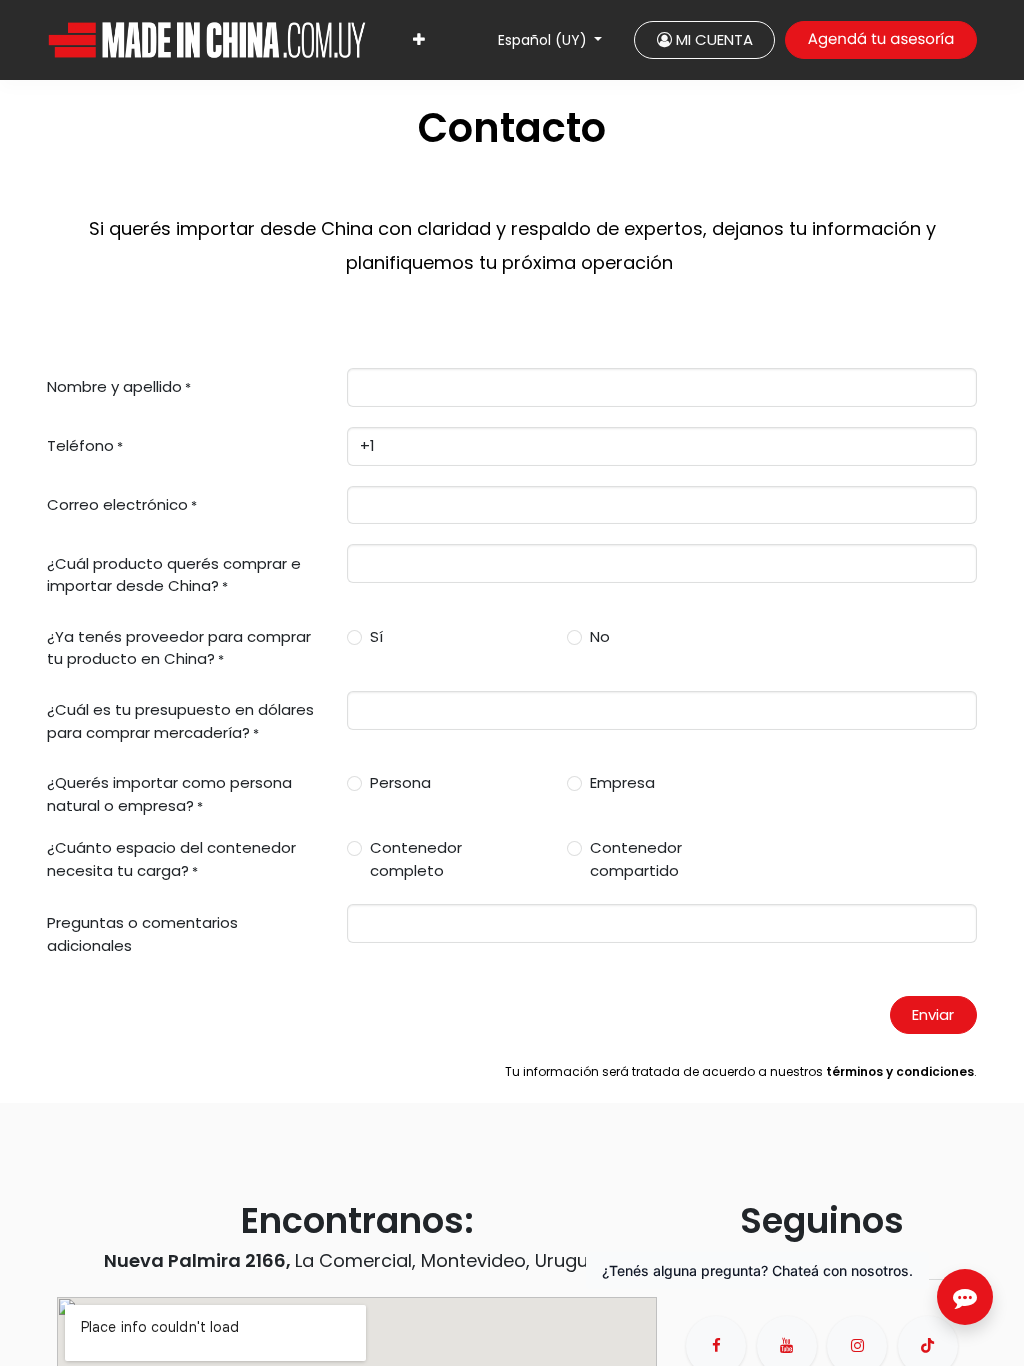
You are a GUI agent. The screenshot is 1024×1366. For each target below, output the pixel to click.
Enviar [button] (933, 1014)
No (600, 636)
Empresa (622, 782)
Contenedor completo (416, 859)
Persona (400, 782)
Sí (376, 636)
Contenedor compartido (636, 859)
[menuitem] (419, 40)
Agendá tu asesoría (881, 39)
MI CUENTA (712, 39)
